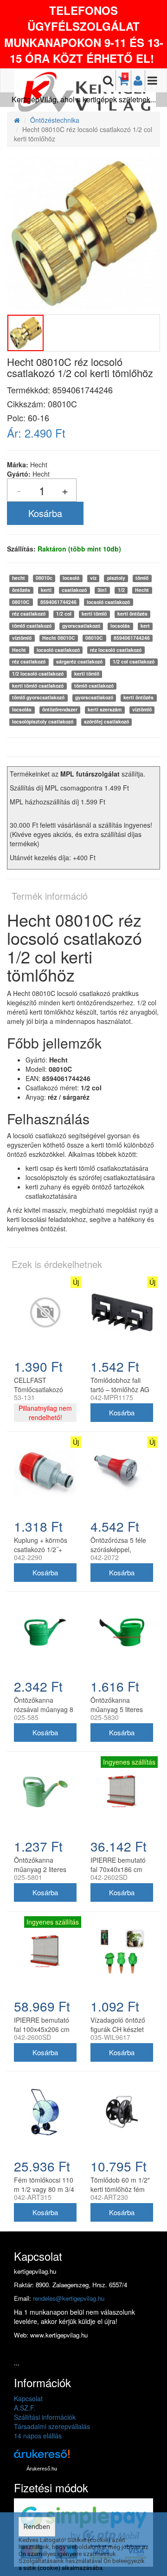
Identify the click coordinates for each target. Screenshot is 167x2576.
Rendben (37, 2527)
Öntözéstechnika (55, 120)
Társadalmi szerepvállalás (52, 2426)
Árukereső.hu (42, 2469)
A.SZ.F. (25, 2408)
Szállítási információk (45, 2417)
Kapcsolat (28, 2398)
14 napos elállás (38, 2436)
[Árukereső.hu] (42, 2457)
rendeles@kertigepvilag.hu (69, 2298)
